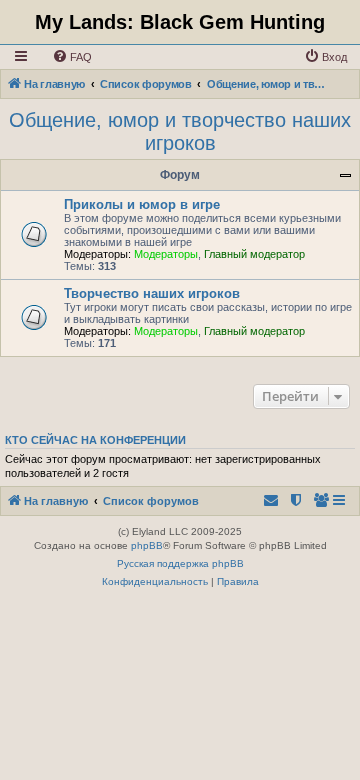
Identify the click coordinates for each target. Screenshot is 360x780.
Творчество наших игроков (152, 293)
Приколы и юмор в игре (142, 204)
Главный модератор (254, 254)
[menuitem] (72, 57)
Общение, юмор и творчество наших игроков (180, 131)
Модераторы (166, 254)
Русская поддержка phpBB (180, 563)
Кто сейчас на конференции (95, 440)
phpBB (147, 545)
